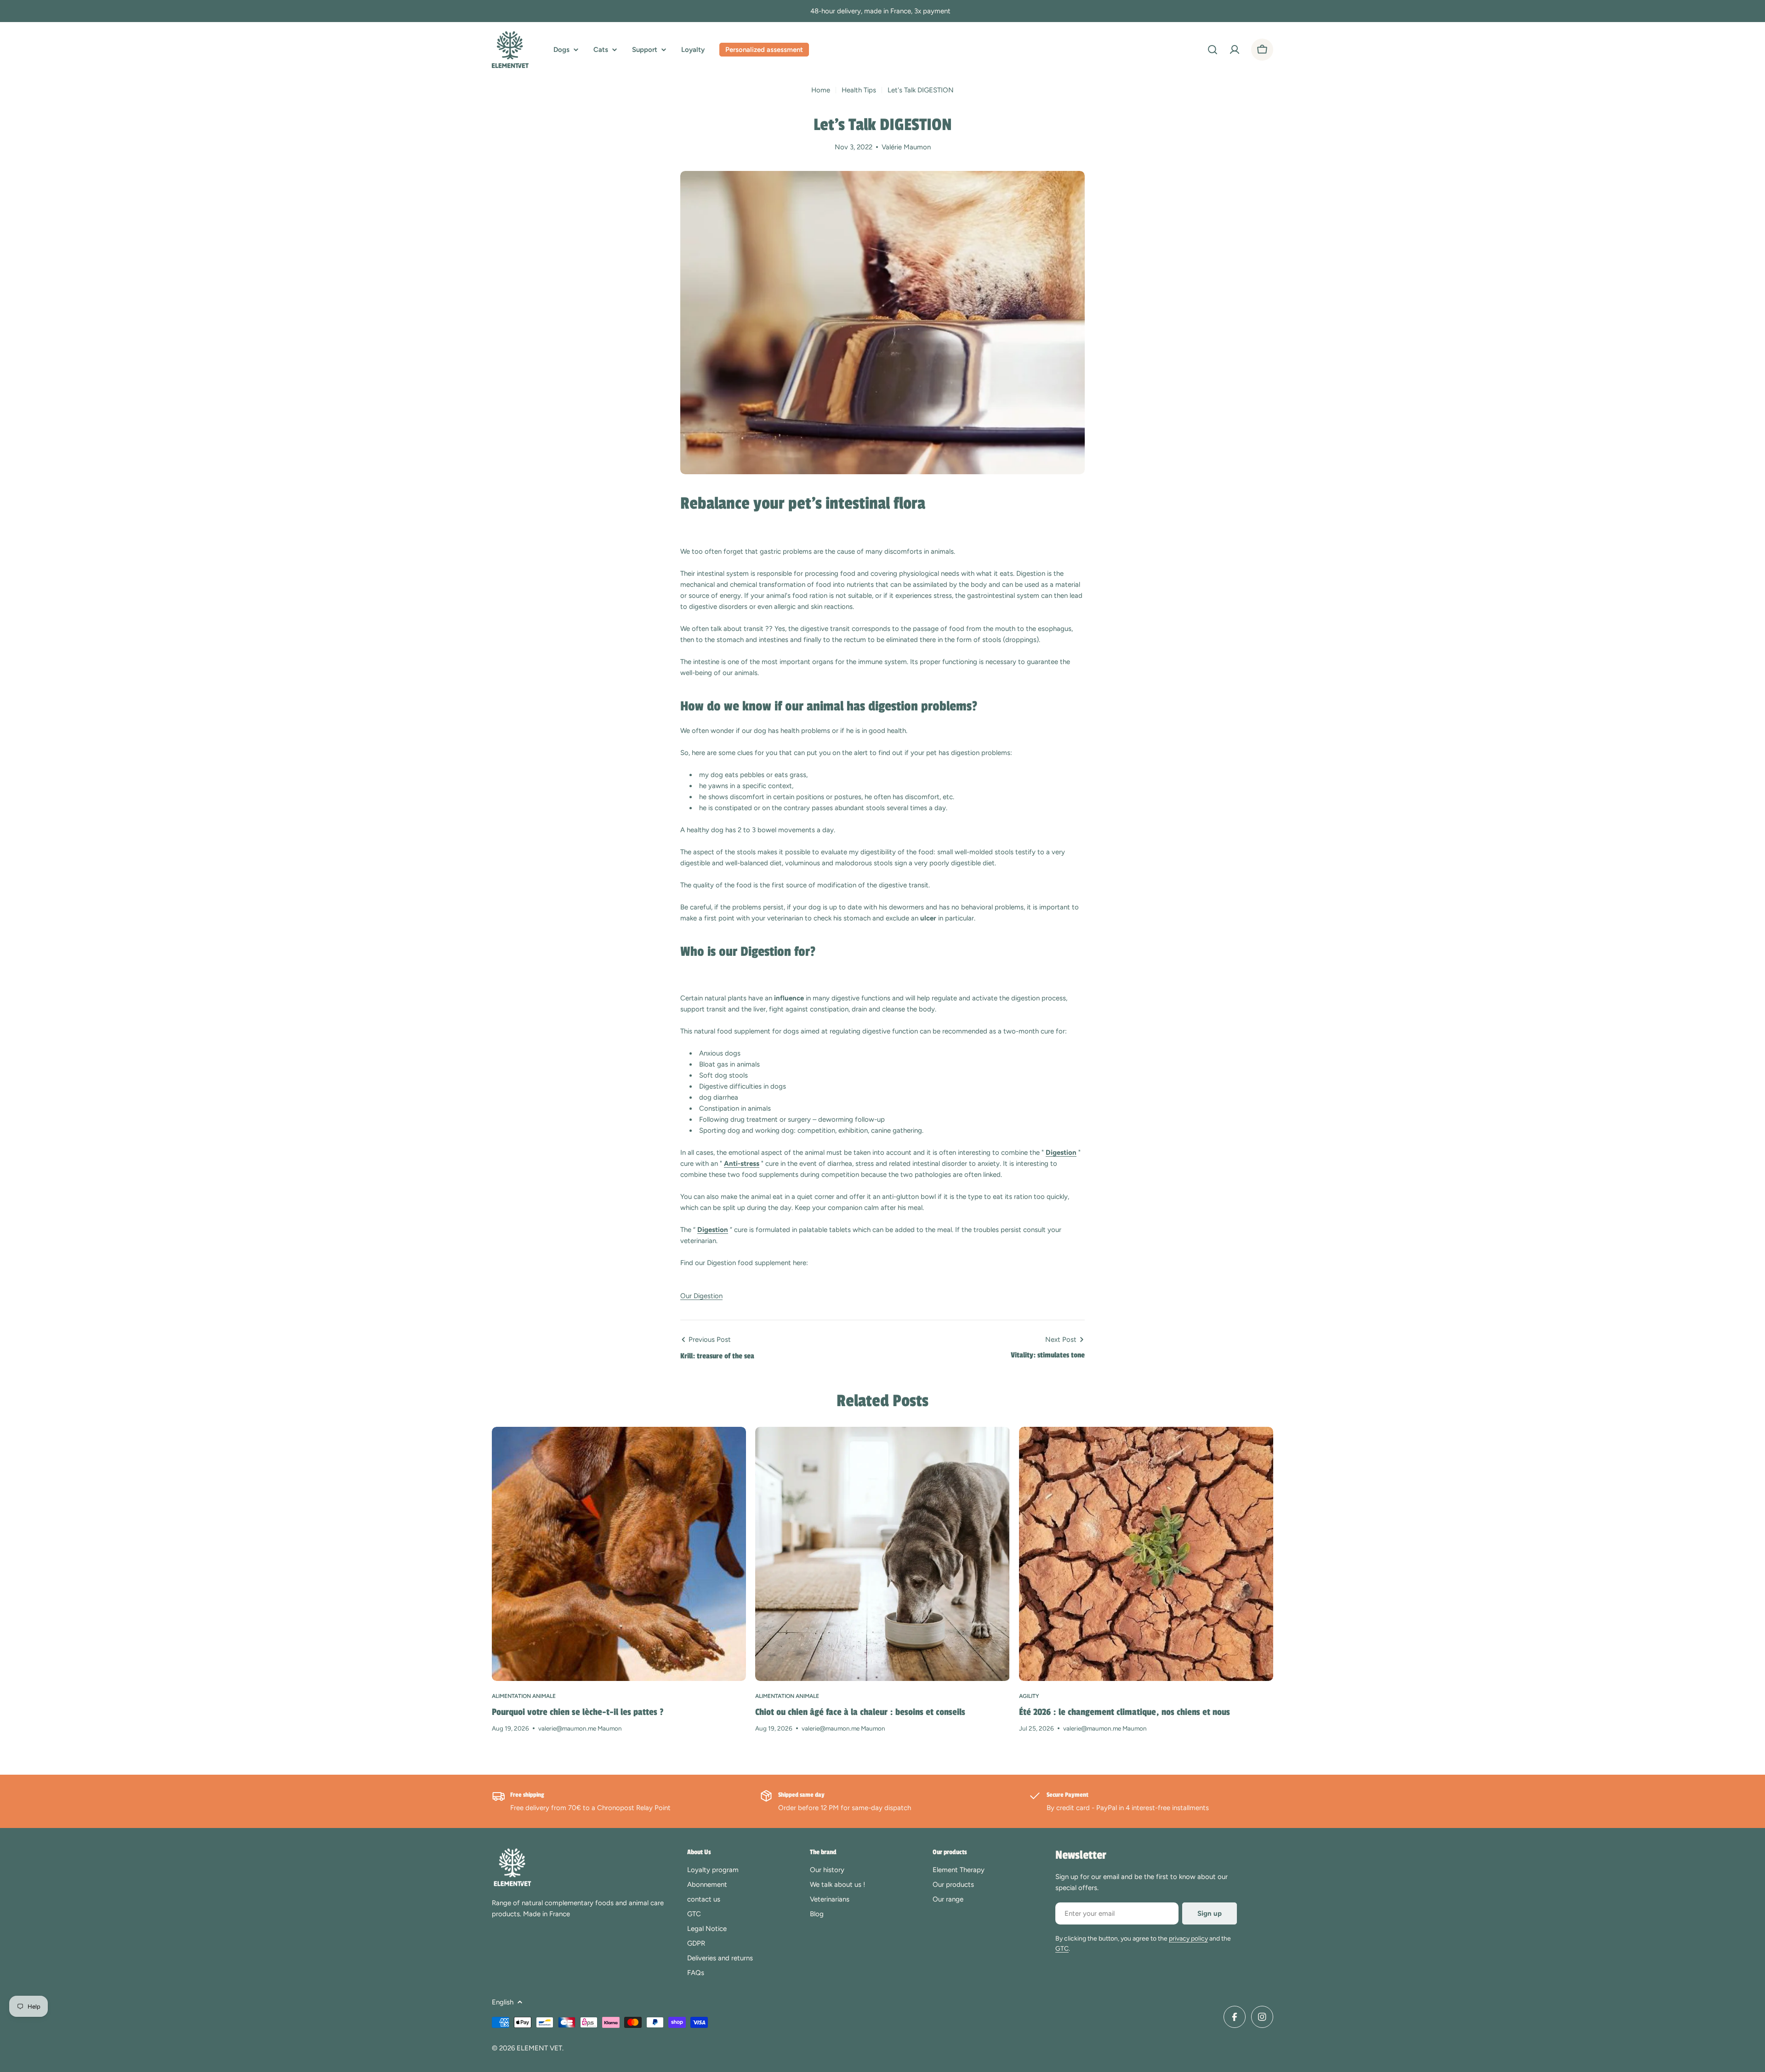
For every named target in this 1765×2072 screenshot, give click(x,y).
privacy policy (1188, 1939)
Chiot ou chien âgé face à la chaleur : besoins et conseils (860, 1712)
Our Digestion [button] (701, 1296)
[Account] (1235, 50)
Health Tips (859, 90)
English (503, 2002)
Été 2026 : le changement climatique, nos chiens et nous (1124, 1712)
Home (821, 90)
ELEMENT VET (539, 2048)
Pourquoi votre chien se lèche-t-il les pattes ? (578, 1712)
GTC (1062, 1949)
